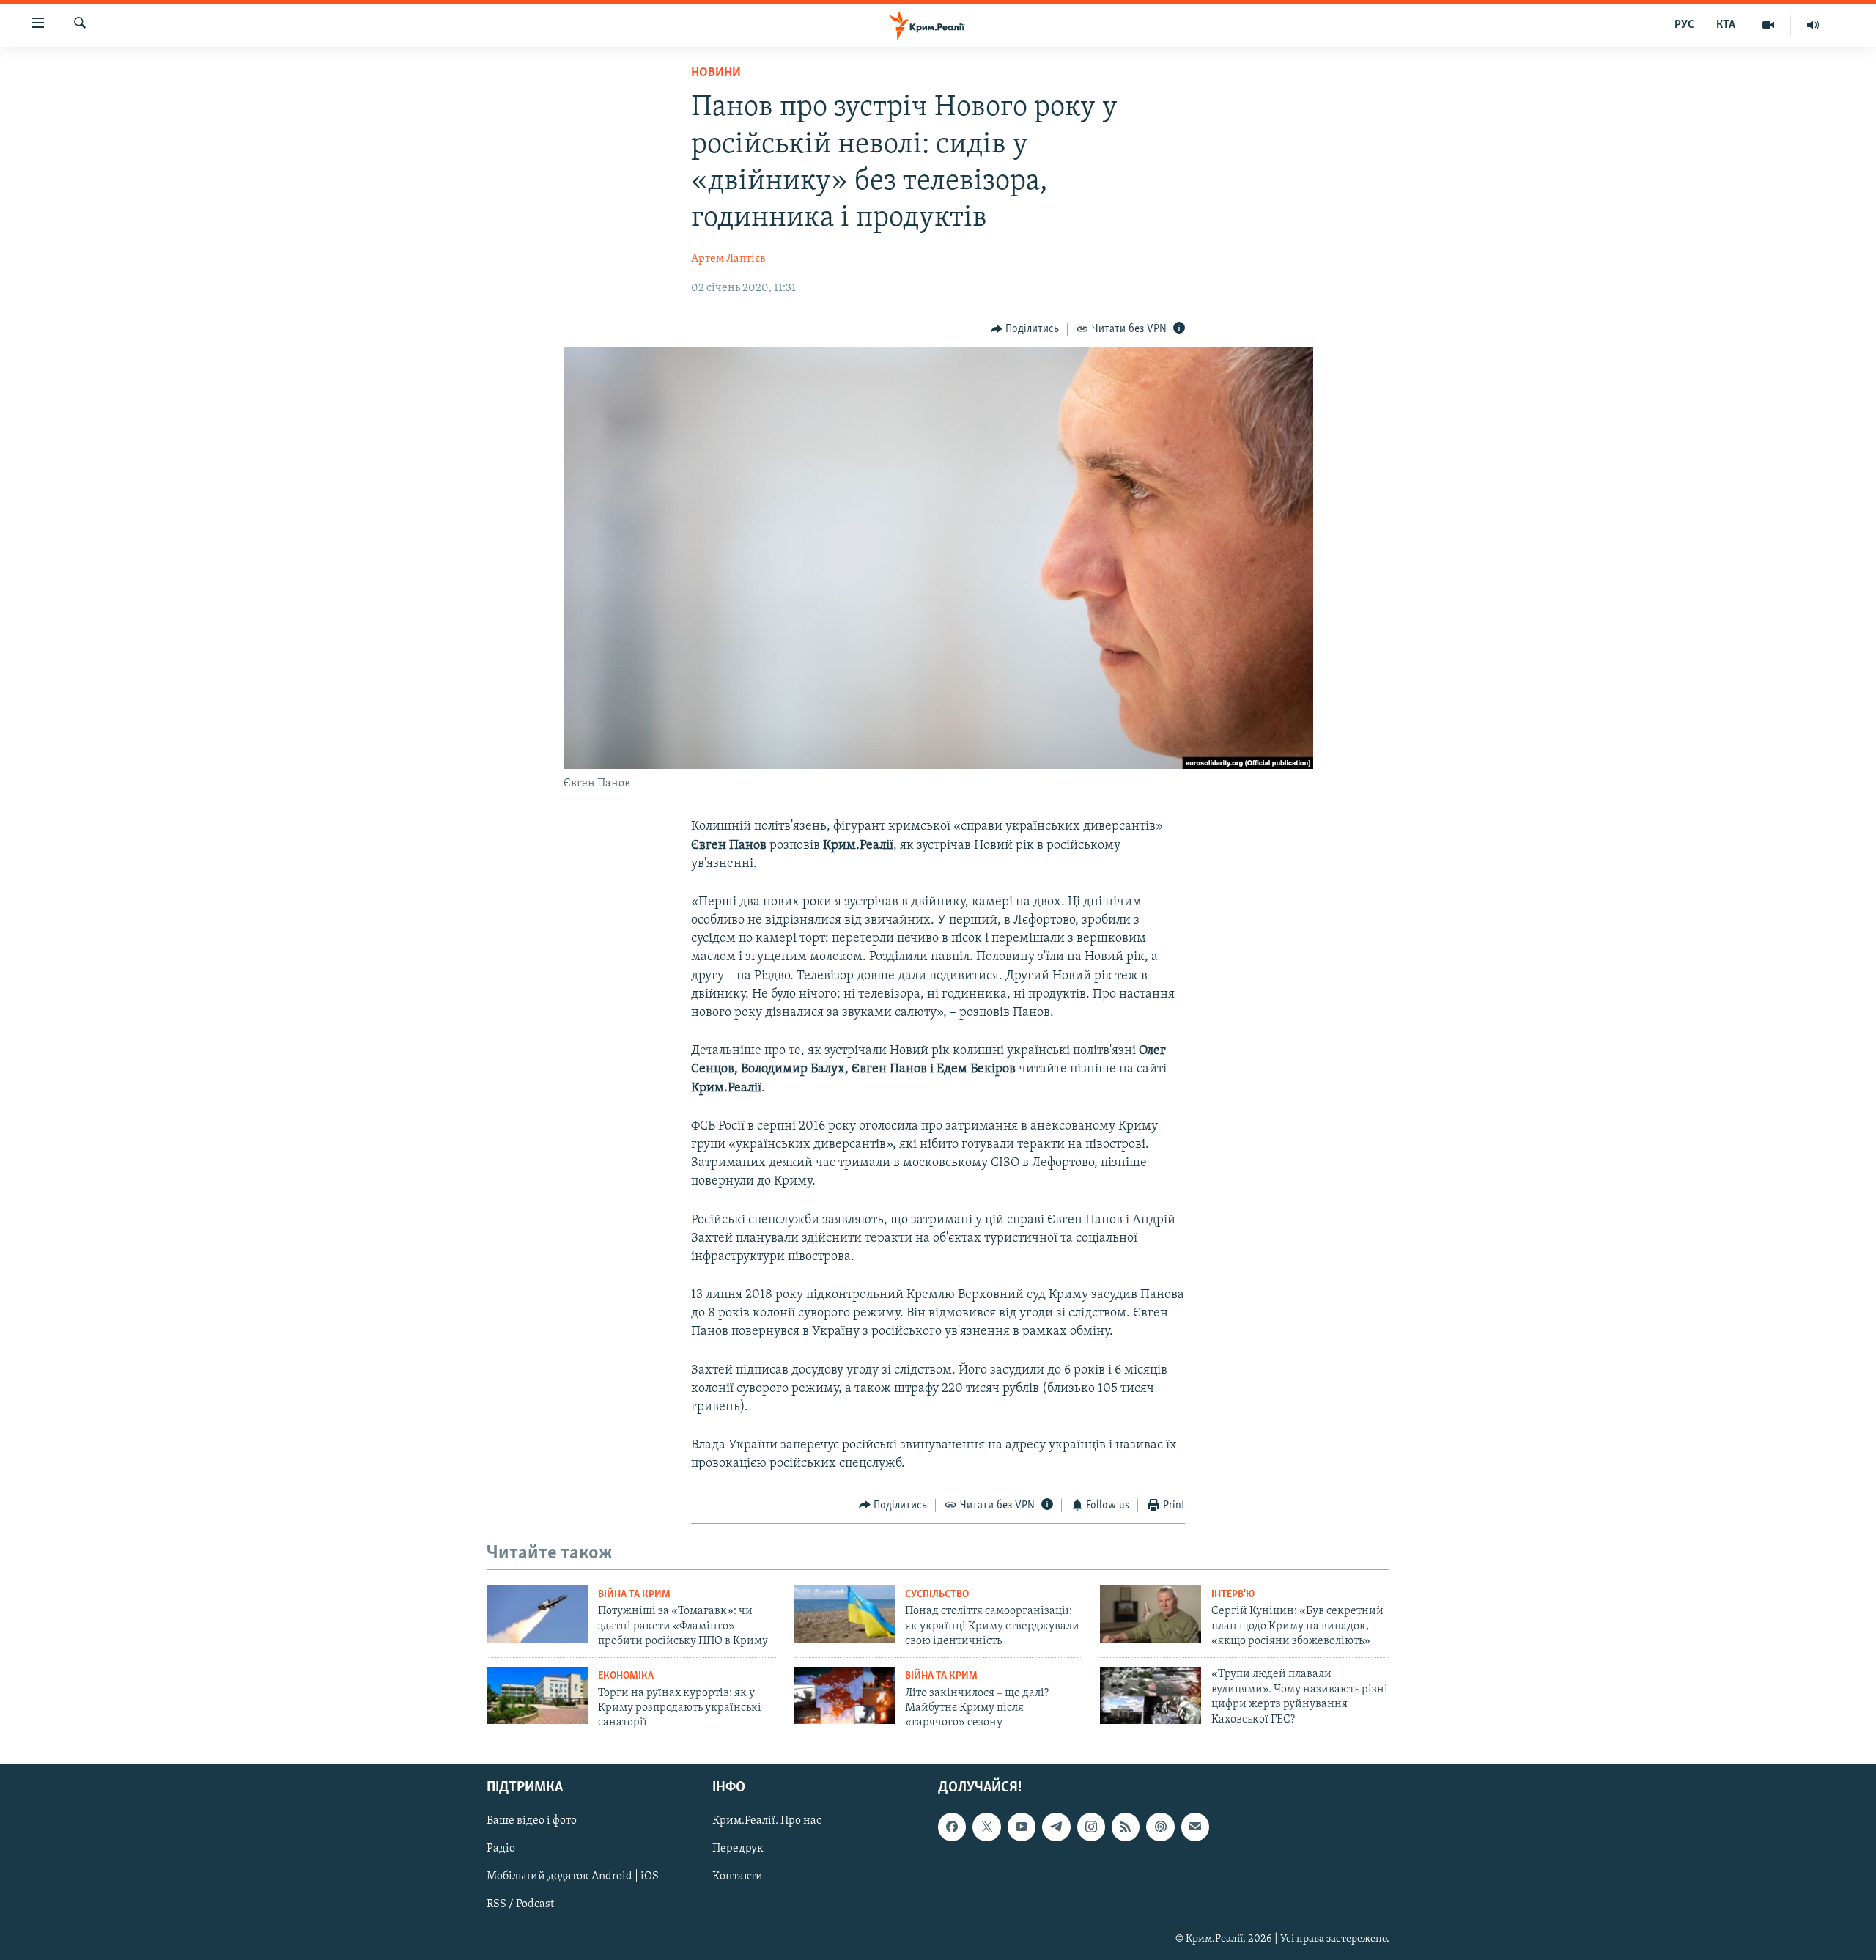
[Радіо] (1813, 25)
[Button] (1025, 329)
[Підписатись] (1195, 1827)
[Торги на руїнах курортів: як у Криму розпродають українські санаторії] (537, 1695)
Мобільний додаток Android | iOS (573, 1876)
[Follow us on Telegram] (1056, 1827)
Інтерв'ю (1233, 1595)
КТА (1726, 25)
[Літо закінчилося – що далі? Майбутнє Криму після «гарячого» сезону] (844, 1695)
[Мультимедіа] (1769, 25)
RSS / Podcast (520, 1904)
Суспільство (937, 1595)
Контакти (738, 1876)
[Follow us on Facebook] (952, 1827)
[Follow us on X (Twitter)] (986, 1827)
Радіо (501, 1849)
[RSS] (1126, 1827)
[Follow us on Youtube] (1022, 1827)
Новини (716, 73)
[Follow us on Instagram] (1091, 1827)
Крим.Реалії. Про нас (767, 1821)
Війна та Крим (634, 1595)
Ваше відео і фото (532, 1821)
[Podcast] (1160, 1827)
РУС (1684, 25)
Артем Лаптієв (728, 259)
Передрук (738, 1849)
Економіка (626, 1676)
